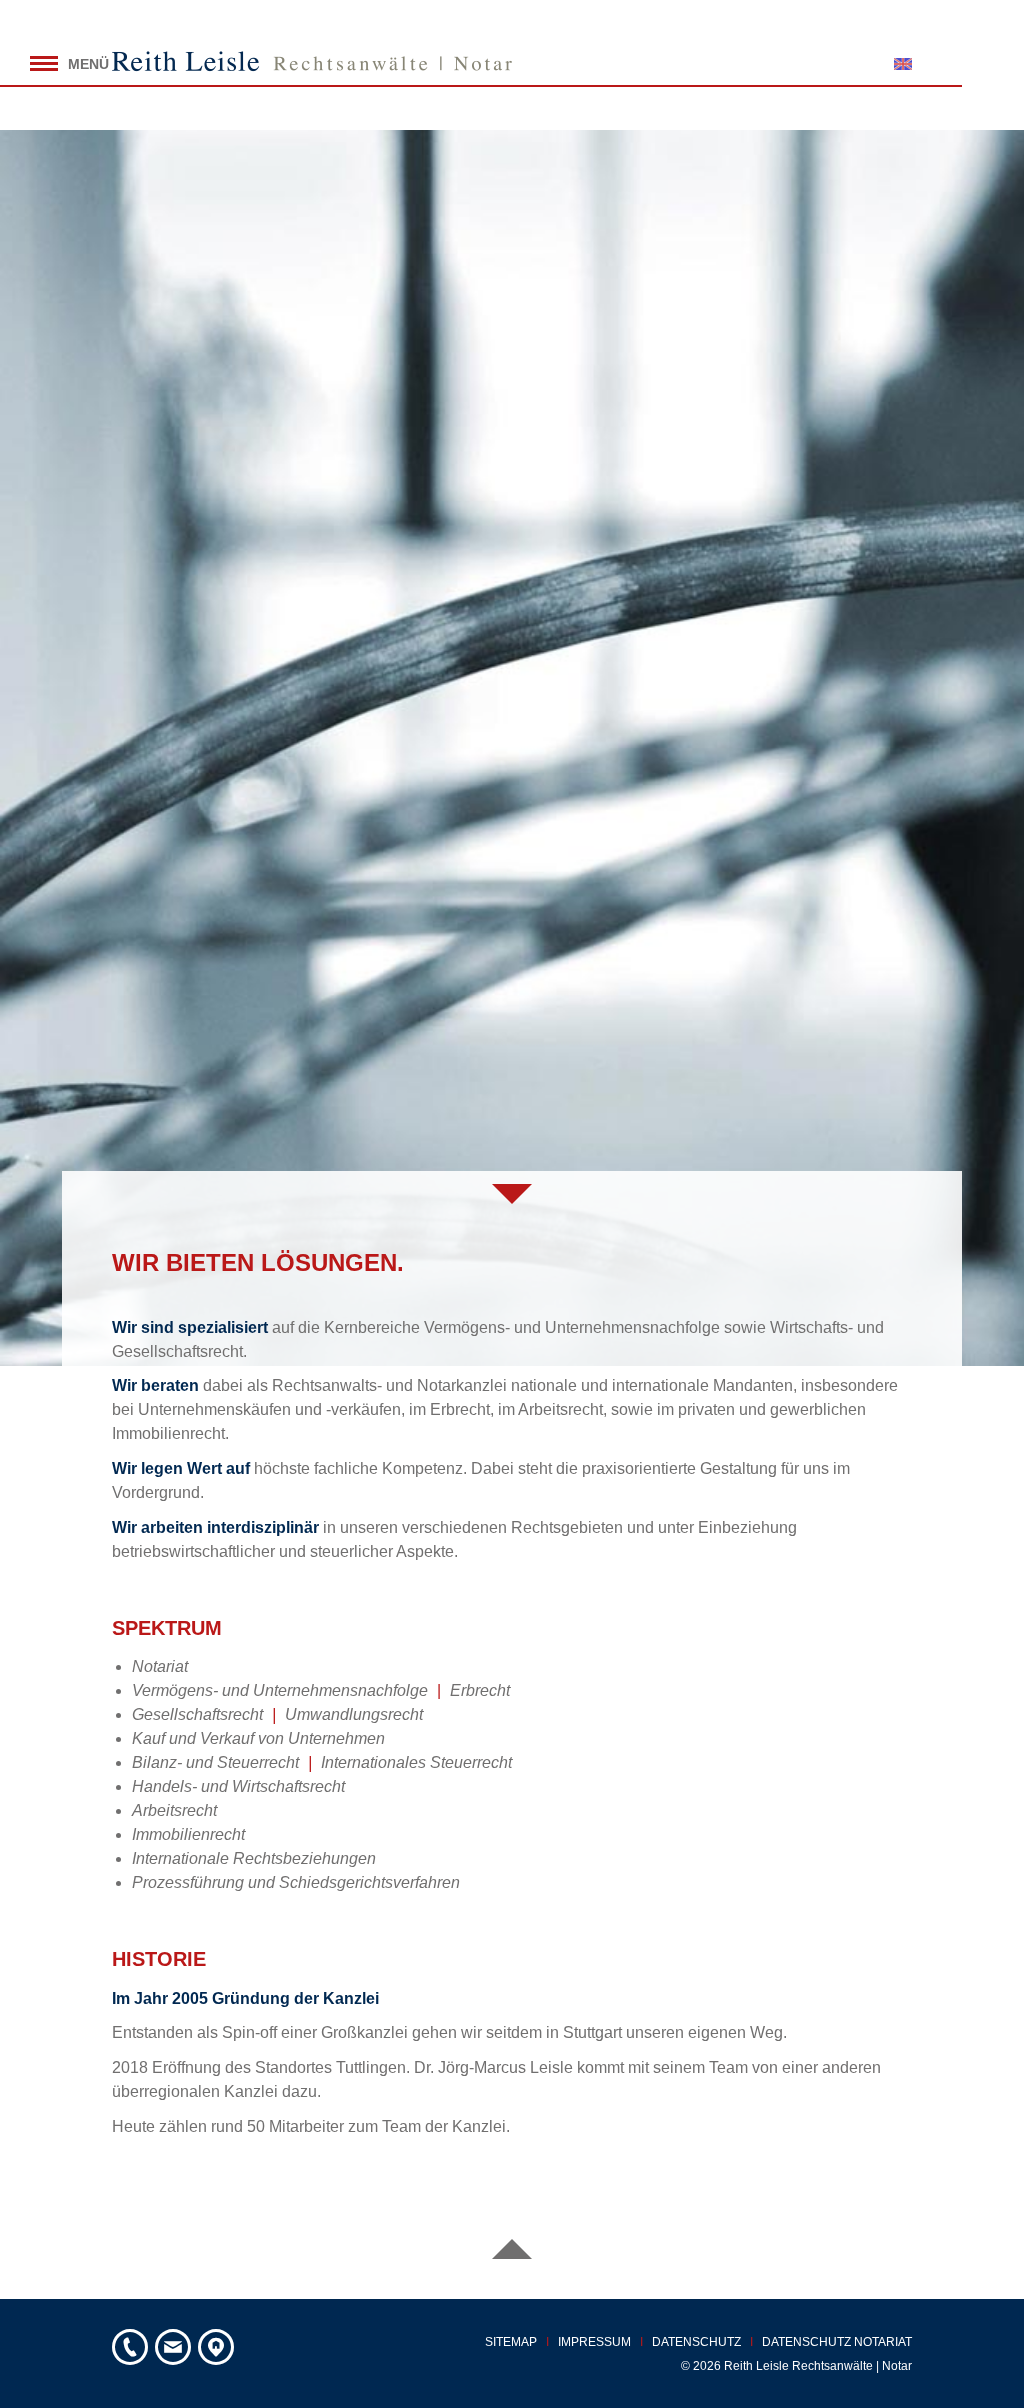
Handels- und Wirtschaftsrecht (238, 1786)
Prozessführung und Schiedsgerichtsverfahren (296, 1882)
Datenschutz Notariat (837, 2342)
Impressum (594, 2342)
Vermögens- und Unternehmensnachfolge (280, 1690)
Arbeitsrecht (174, 1810)
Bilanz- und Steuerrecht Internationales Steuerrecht (322, 1762)
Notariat (160, 1666)
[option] (512, 748)
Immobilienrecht (188, 1834)
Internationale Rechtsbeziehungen (254, 1858)
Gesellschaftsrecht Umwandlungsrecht (277, 1714)
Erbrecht (480, 1690)
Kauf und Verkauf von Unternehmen (258, 1738)
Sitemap (511, 2342)
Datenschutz (696, 2342)
